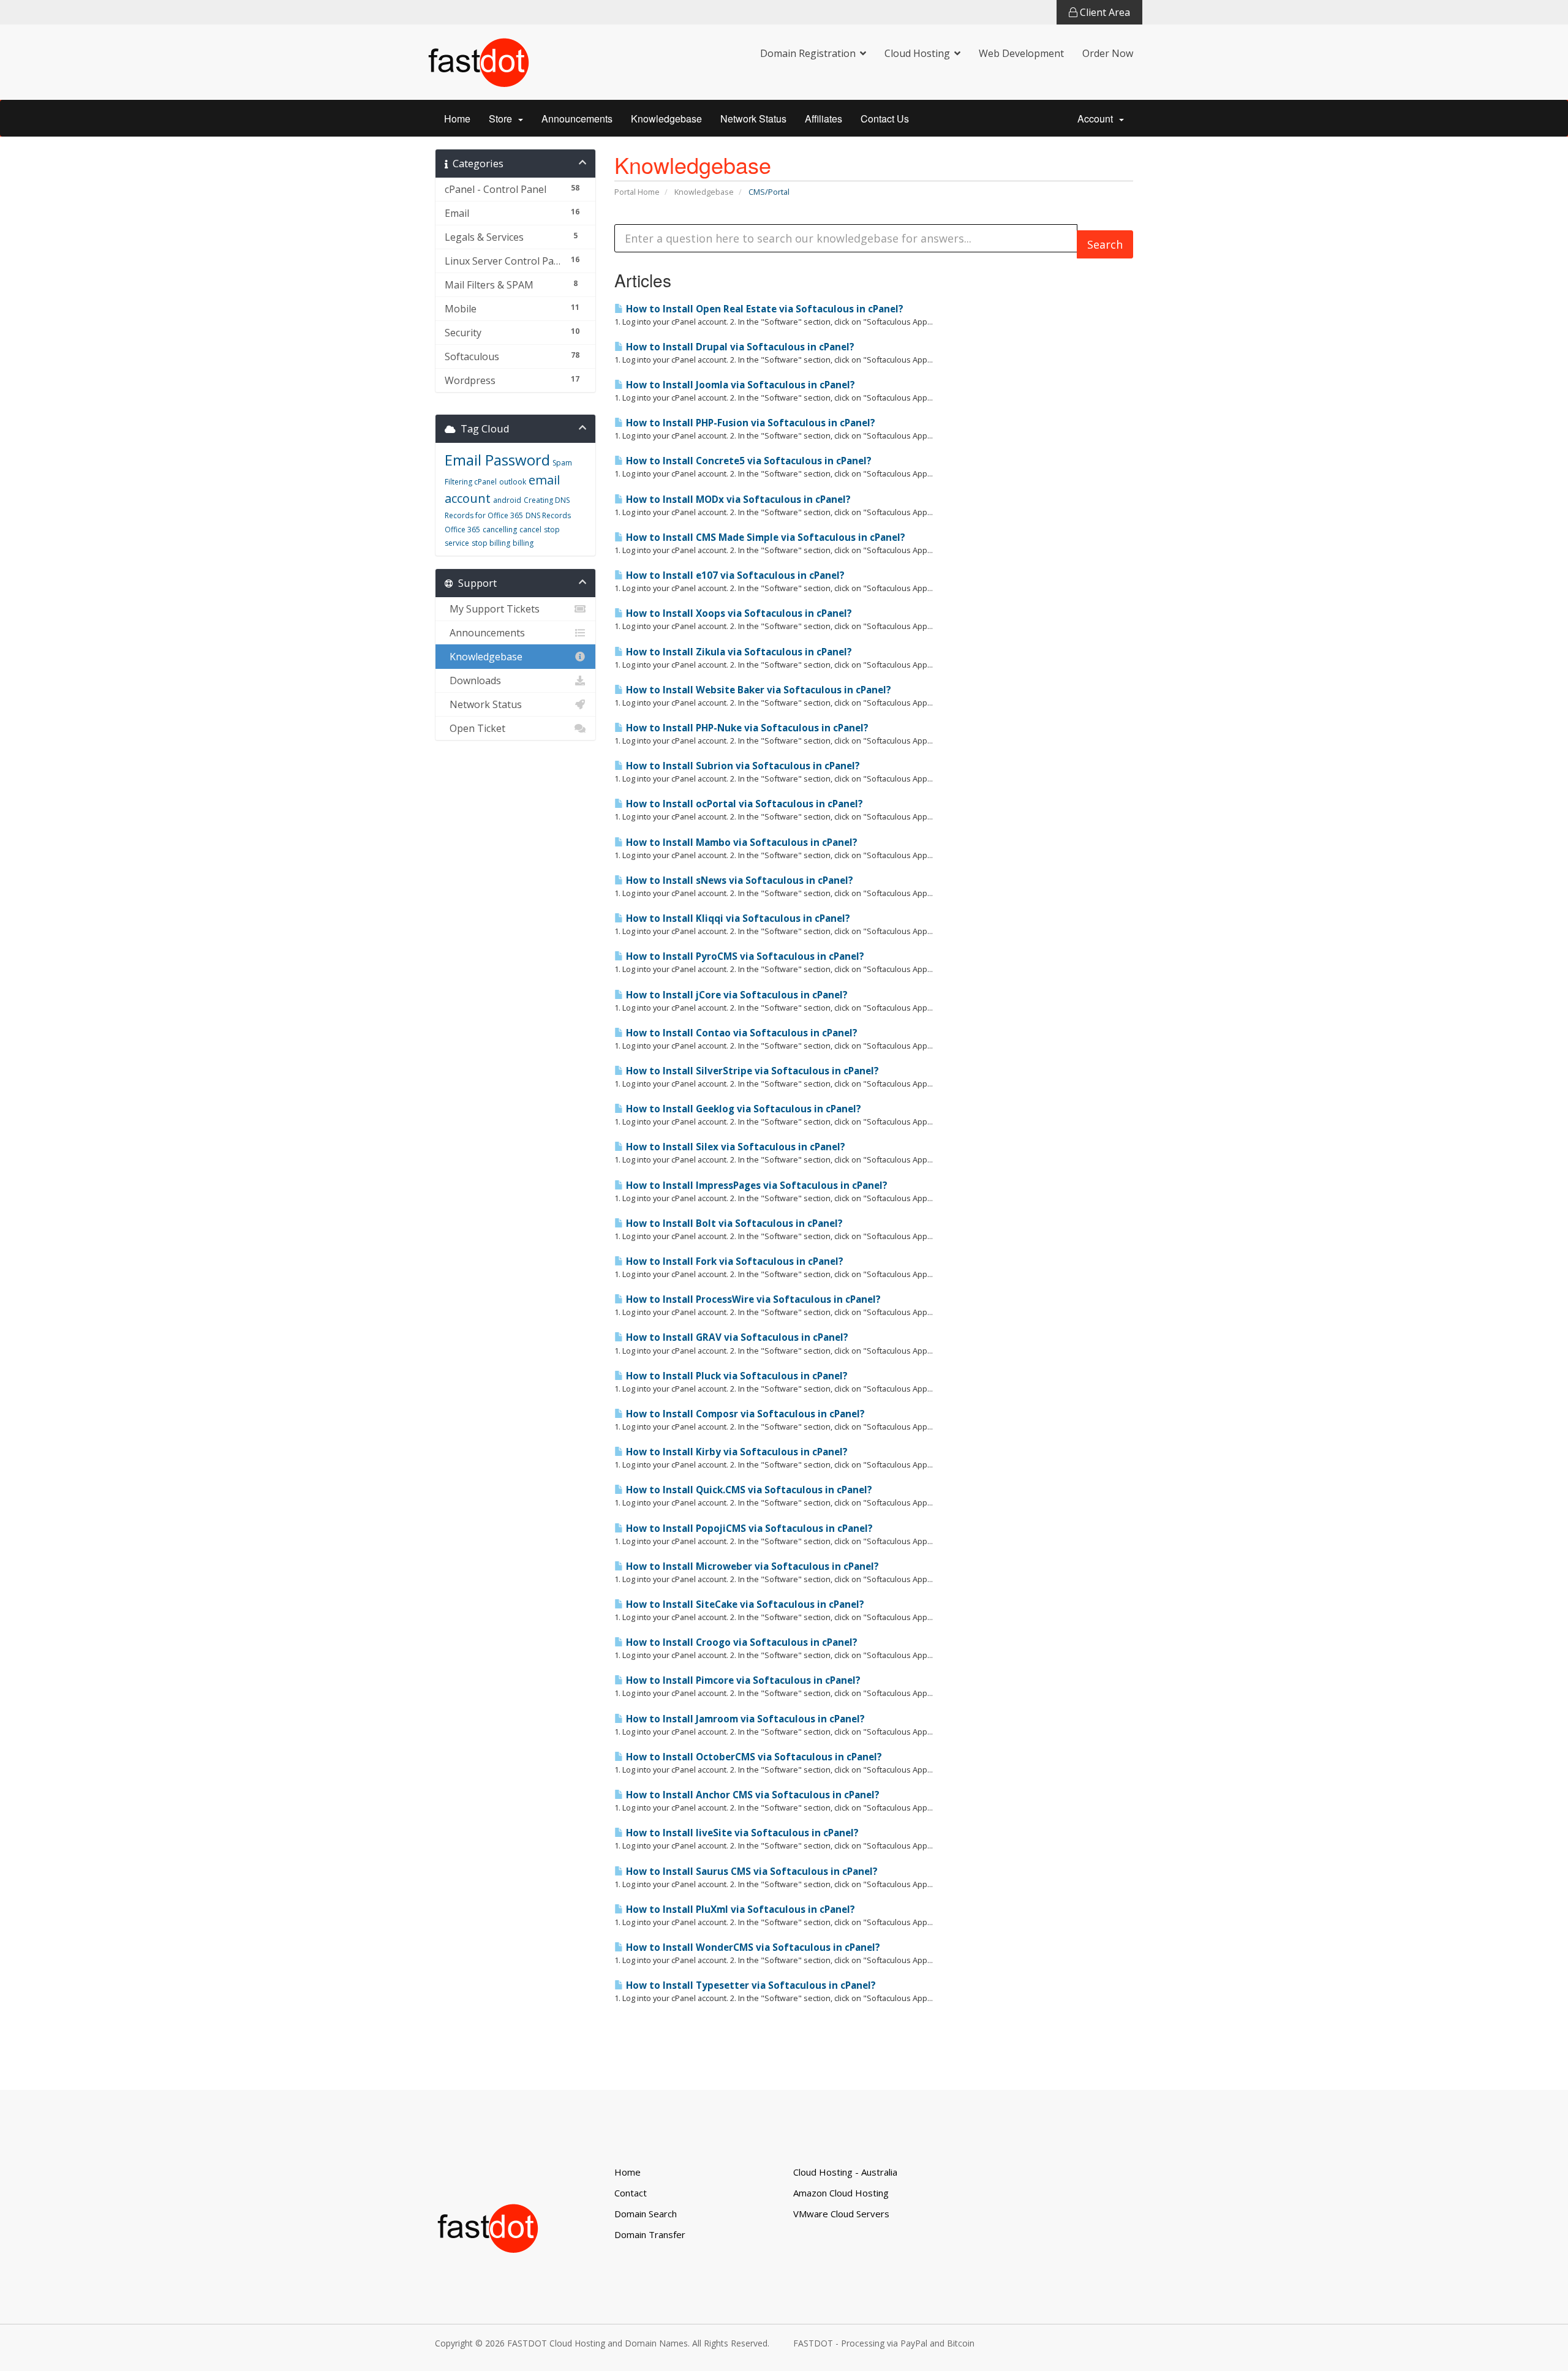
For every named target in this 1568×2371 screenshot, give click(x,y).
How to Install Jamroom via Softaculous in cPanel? (744, 1719)
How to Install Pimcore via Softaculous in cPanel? (742, 1680)
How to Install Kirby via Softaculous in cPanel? (736, 1452)
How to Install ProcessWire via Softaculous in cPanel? (752, 1299)
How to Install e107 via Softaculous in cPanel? (734, 575)
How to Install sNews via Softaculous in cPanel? (738, 880)
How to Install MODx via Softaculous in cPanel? (737, 499)
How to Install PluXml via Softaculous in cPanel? (739, 1909)
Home (457, 119)
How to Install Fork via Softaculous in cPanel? (733, 1261)
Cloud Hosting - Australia (845, 2172)
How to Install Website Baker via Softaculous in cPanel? (757, 690)
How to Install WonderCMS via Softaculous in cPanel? (752, 1947)
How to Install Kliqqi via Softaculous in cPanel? (737, 918)
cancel (530, 530)
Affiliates (824, 119)
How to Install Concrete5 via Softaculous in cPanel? (748, 461)
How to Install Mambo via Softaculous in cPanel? (741, 842)
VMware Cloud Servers (841, 2214)
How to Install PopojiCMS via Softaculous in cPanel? (748, 1529)
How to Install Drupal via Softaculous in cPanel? (739, 347)
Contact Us (885, 119)
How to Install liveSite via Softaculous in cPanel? (741, 1833)
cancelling (500, 530)
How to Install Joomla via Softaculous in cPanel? (739, 385)
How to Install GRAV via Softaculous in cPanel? (736, 1337)
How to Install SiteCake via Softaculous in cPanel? (744, 1604)
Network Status (753, 119)
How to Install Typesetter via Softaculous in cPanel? (750, 1985)
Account (1098, 119)
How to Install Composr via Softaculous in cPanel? (744, 1414)
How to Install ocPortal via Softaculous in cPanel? (743, 804)
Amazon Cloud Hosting (841, 2193)
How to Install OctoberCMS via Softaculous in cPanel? (753, 1757)
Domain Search (646, 2214)
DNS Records (548, 515)
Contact (631, 2193)
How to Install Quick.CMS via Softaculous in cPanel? (748, 1490)
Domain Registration (808, 53)
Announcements (577, 119)
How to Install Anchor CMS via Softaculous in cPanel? (752, 1795)
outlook (513, 482)
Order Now (1108, 53)
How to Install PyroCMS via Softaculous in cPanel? (744, 956)
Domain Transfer (650, 2234)
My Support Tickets (492, 609)
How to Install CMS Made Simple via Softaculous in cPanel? (764, 537)
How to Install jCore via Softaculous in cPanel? (736, 995)
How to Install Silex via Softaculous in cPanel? (734, 1147)
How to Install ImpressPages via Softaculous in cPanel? (756, 1185)
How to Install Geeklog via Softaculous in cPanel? (742, 1109)
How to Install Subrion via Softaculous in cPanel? (742, 766)
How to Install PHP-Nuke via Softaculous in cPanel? (746, 728)
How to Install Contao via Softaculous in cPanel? (741, 1033)
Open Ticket (475, 728)
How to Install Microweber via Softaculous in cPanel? (751, 1566)
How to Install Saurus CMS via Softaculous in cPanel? (751, 1872)
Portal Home (637, 192)
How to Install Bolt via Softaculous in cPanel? (733, 1223)
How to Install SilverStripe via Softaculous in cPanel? (751, 1071)
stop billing (491, 543)
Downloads (473, 680)
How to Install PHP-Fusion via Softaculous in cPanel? (749, 423)
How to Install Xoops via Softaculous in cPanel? (738, 613)
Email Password (497, 460)
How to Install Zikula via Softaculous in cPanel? (738, 652)
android (507, 500)
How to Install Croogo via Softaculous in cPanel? (741, 1642)
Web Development (1021, 53)
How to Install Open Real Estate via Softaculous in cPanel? (763, 309)
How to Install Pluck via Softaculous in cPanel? (736, 1376)
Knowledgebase (666, 119)
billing (523, 543)
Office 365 (462, 530)
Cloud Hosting (917, 53)
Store (503, 119)
